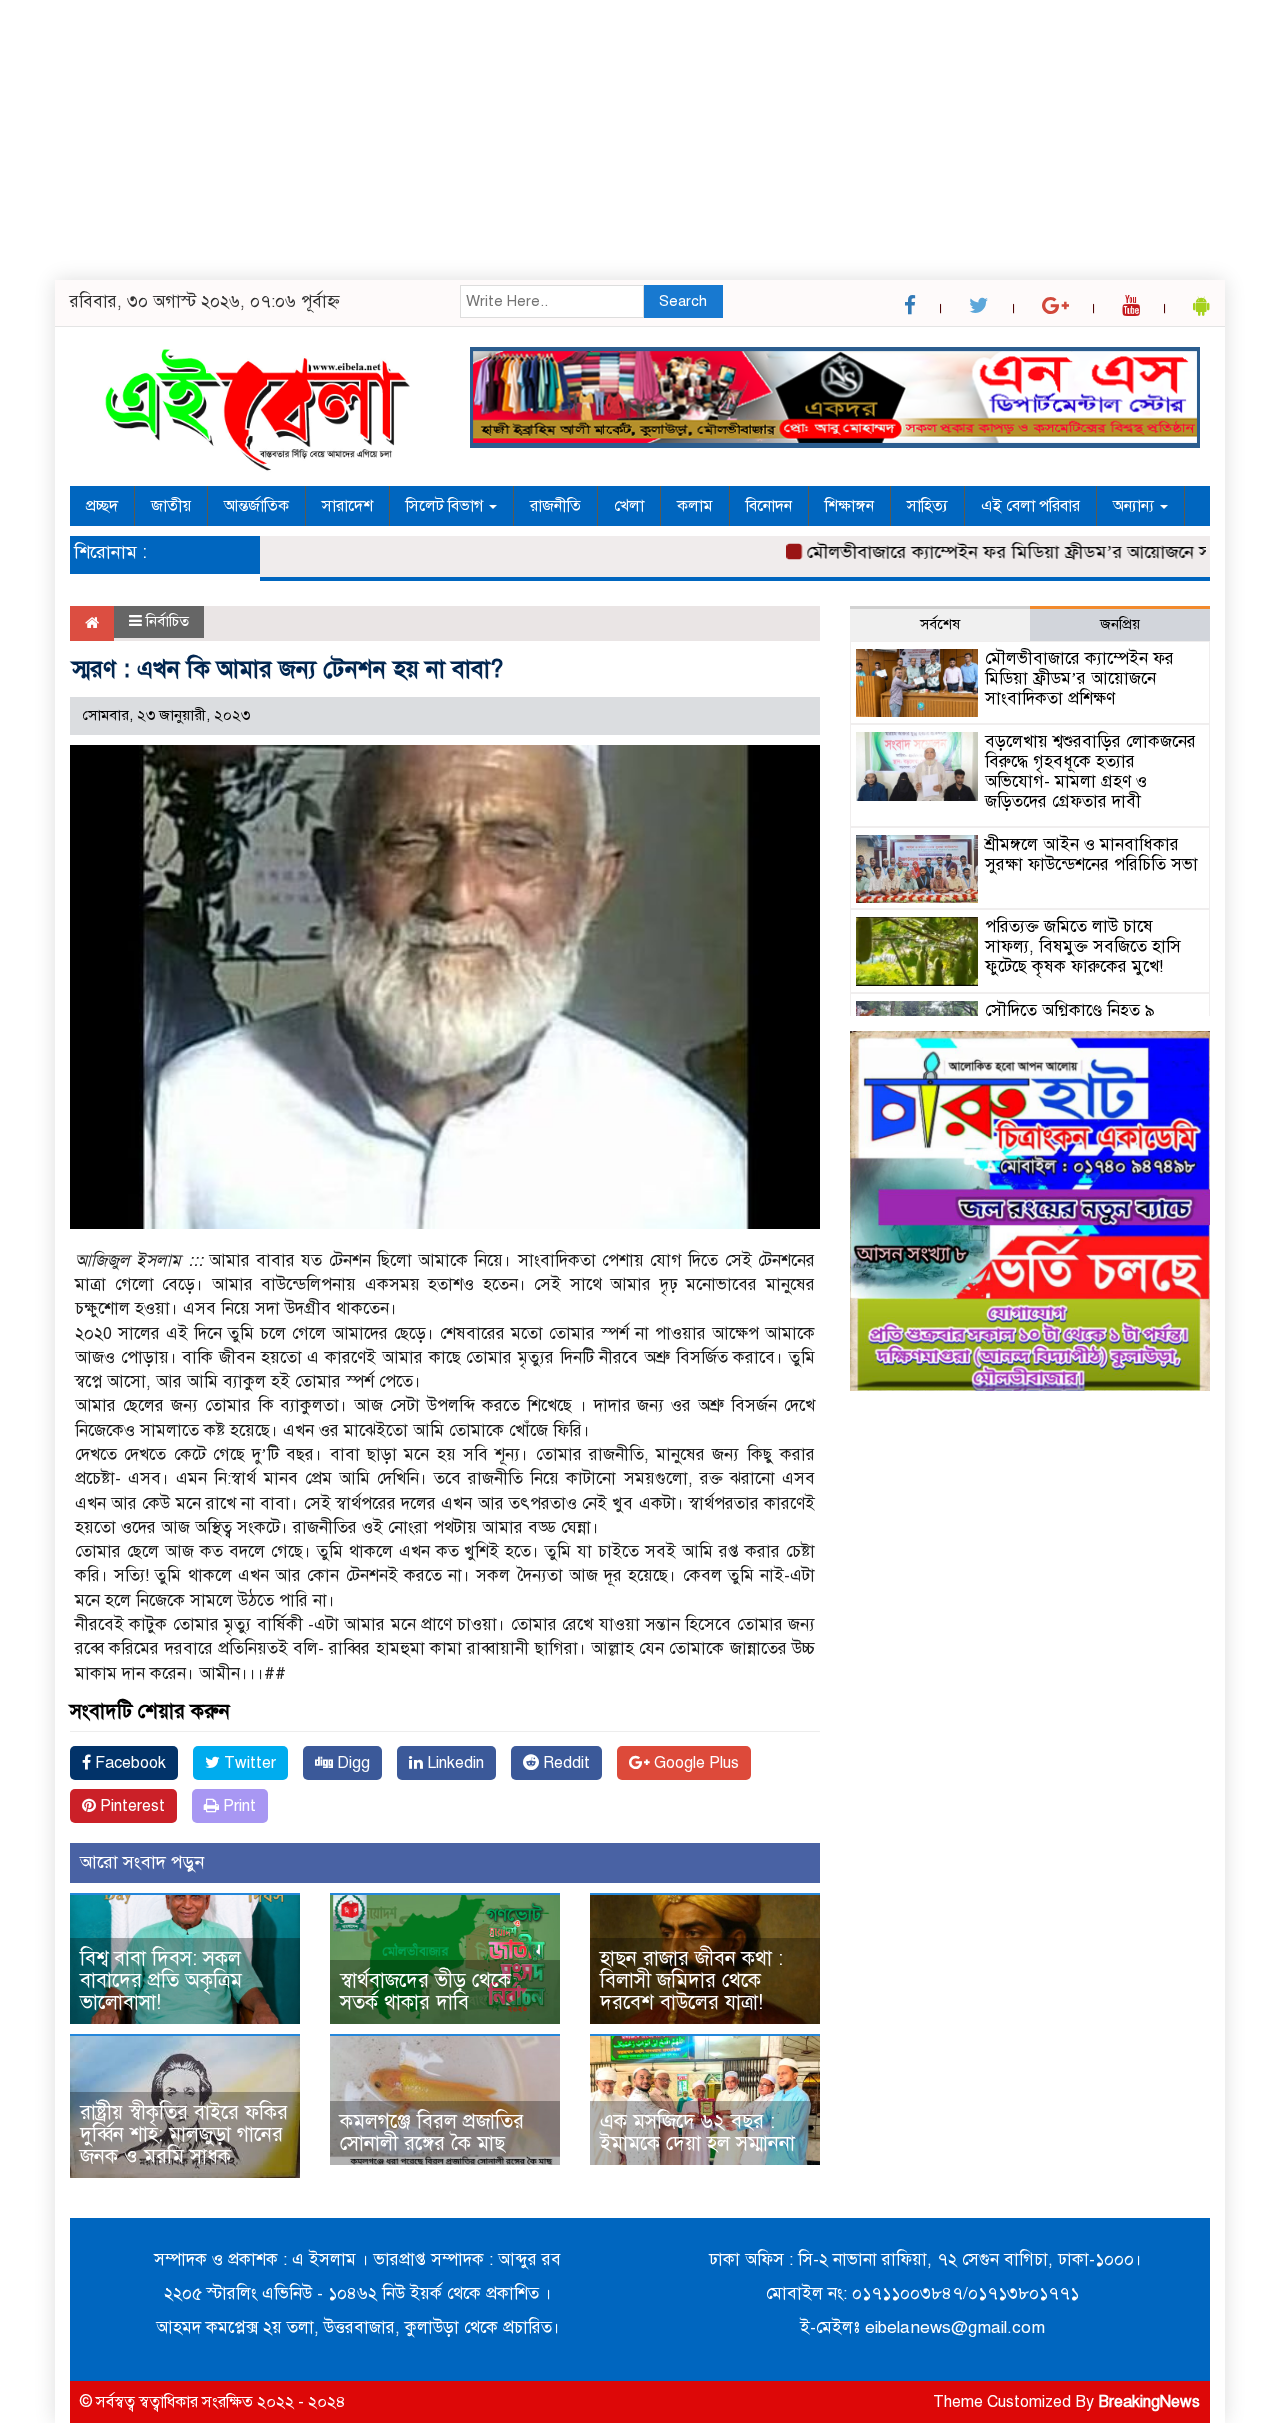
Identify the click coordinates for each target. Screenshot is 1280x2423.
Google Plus (694, 1763)
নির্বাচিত (167, 621)
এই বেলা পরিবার (1030, 506)
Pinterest (130, 1806)
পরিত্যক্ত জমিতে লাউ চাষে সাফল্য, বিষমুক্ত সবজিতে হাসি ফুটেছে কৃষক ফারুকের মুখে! (1083, 946)
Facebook (128, 1763)
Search (683, 301)
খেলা (629, 506)
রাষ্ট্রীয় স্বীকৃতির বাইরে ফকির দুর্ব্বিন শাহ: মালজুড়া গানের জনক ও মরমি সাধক (184, 2134)
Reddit (564, 1763)
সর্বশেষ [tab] (940, 624)
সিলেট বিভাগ (446, 506)
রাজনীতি (555, 506)
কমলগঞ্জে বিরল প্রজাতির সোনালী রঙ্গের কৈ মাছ (432, 2132)
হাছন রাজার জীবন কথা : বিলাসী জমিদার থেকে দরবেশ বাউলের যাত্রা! (691, 1980)
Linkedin (453, 1763)
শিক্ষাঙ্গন (849, 506)
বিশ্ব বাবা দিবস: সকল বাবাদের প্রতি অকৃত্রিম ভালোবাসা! (161, 1980)
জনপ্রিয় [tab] (1120, 624)
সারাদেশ (347, 506)
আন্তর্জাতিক (256, 506)
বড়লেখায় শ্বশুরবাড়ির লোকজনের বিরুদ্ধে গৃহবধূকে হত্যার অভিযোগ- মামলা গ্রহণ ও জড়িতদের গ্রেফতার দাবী (1090, 771)
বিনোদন (769, 506)
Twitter (248, 1763)
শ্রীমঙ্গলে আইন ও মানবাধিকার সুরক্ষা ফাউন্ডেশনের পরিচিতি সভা (1091, 854)
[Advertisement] (600, 140)
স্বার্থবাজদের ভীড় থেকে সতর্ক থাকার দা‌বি (425, 1991)
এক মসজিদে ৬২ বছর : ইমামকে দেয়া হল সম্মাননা (697, 2132)
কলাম (695, 506)
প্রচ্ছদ (102, 506)
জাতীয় (171, 506)
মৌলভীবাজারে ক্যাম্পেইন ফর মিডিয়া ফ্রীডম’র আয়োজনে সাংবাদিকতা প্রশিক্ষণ (1079, 678)
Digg (351, 1763)
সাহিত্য (927, 506)
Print (237, 1806)
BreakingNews (1149, 2402)
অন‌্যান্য (1135, 506)
